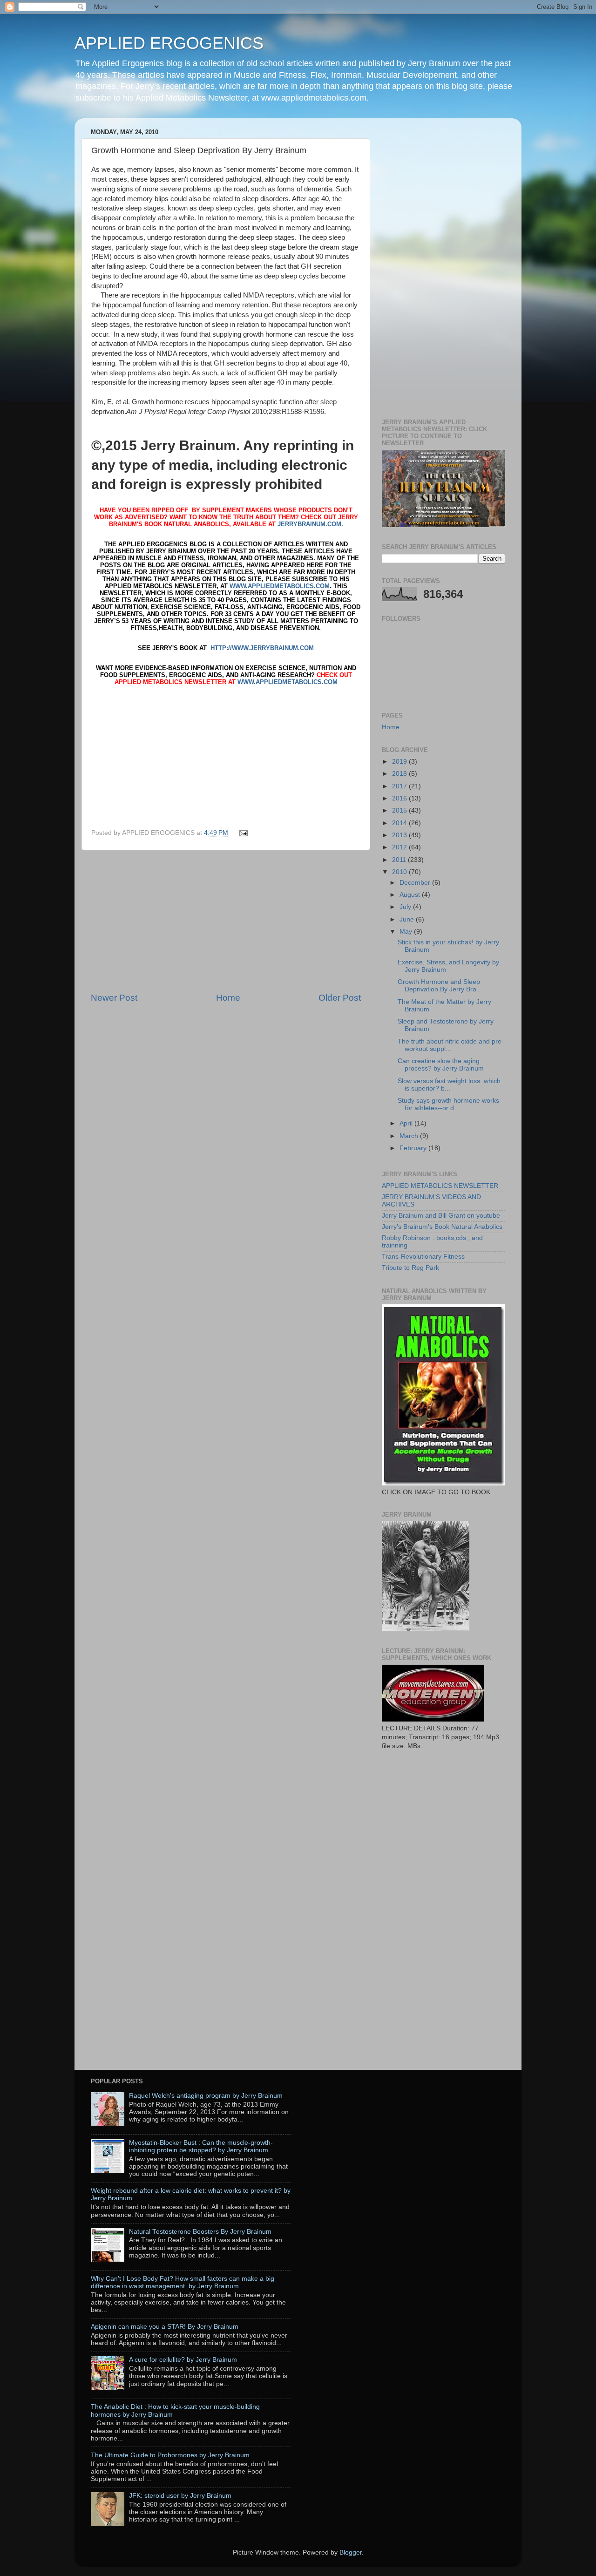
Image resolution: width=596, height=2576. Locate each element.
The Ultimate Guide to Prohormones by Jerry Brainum (170, 2455)
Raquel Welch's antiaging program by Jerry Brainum (206, 2096)
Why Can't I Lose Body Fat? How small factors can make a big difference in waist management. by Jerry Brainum (183, 2282)
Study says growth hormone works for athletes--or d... (448, 1104)
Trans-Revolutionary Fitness (423, 1257)
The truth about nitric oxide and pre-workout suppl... (451, 1045)
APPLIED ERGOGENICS (169, 43)
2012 (400, 847)
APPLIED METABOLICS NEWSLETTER (440, 1186)
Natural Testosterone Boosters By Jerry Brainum (200, 2232)
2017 (400, 786)
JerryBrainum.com (309, 524)
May (407, 932)
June (408, 919)
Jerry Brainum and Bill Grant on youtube (441, 1216)
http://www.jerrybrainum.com (262, 648)
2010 (400, 872)
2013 (400, 835)
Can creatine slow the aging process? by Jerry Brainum (441, 1065)
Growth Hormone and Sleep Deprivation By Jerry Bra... (440, 986)
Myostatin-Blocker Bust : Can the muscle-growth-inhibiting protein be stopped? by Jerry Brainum (201, 2146)
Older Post (340, 998)
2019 (400, 762)
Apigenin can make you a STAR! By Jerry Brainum (165, 2327)
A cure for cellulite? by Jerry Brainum (183, 2360)
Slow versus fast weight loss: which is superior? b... (449, 1085)
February (414, 1148)
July (406, 907)
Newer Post (114, 998)
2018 (400, 774)
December (416, 883)
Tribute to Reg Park (410, 1268)
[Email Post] (242, 833)
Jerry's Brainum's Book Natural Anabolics (442, 1227)
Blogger (351, 2552)
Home (228, 998)
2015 (400, 810)
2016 (400, 798)
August (411, 895)
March (410, 1136)
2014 (400, 823)
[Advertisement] (226, 921)
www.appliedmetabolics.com (280, 586)
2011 (400, 860)
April (407, 1123)
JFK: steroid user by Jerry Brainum (180, 2496)
